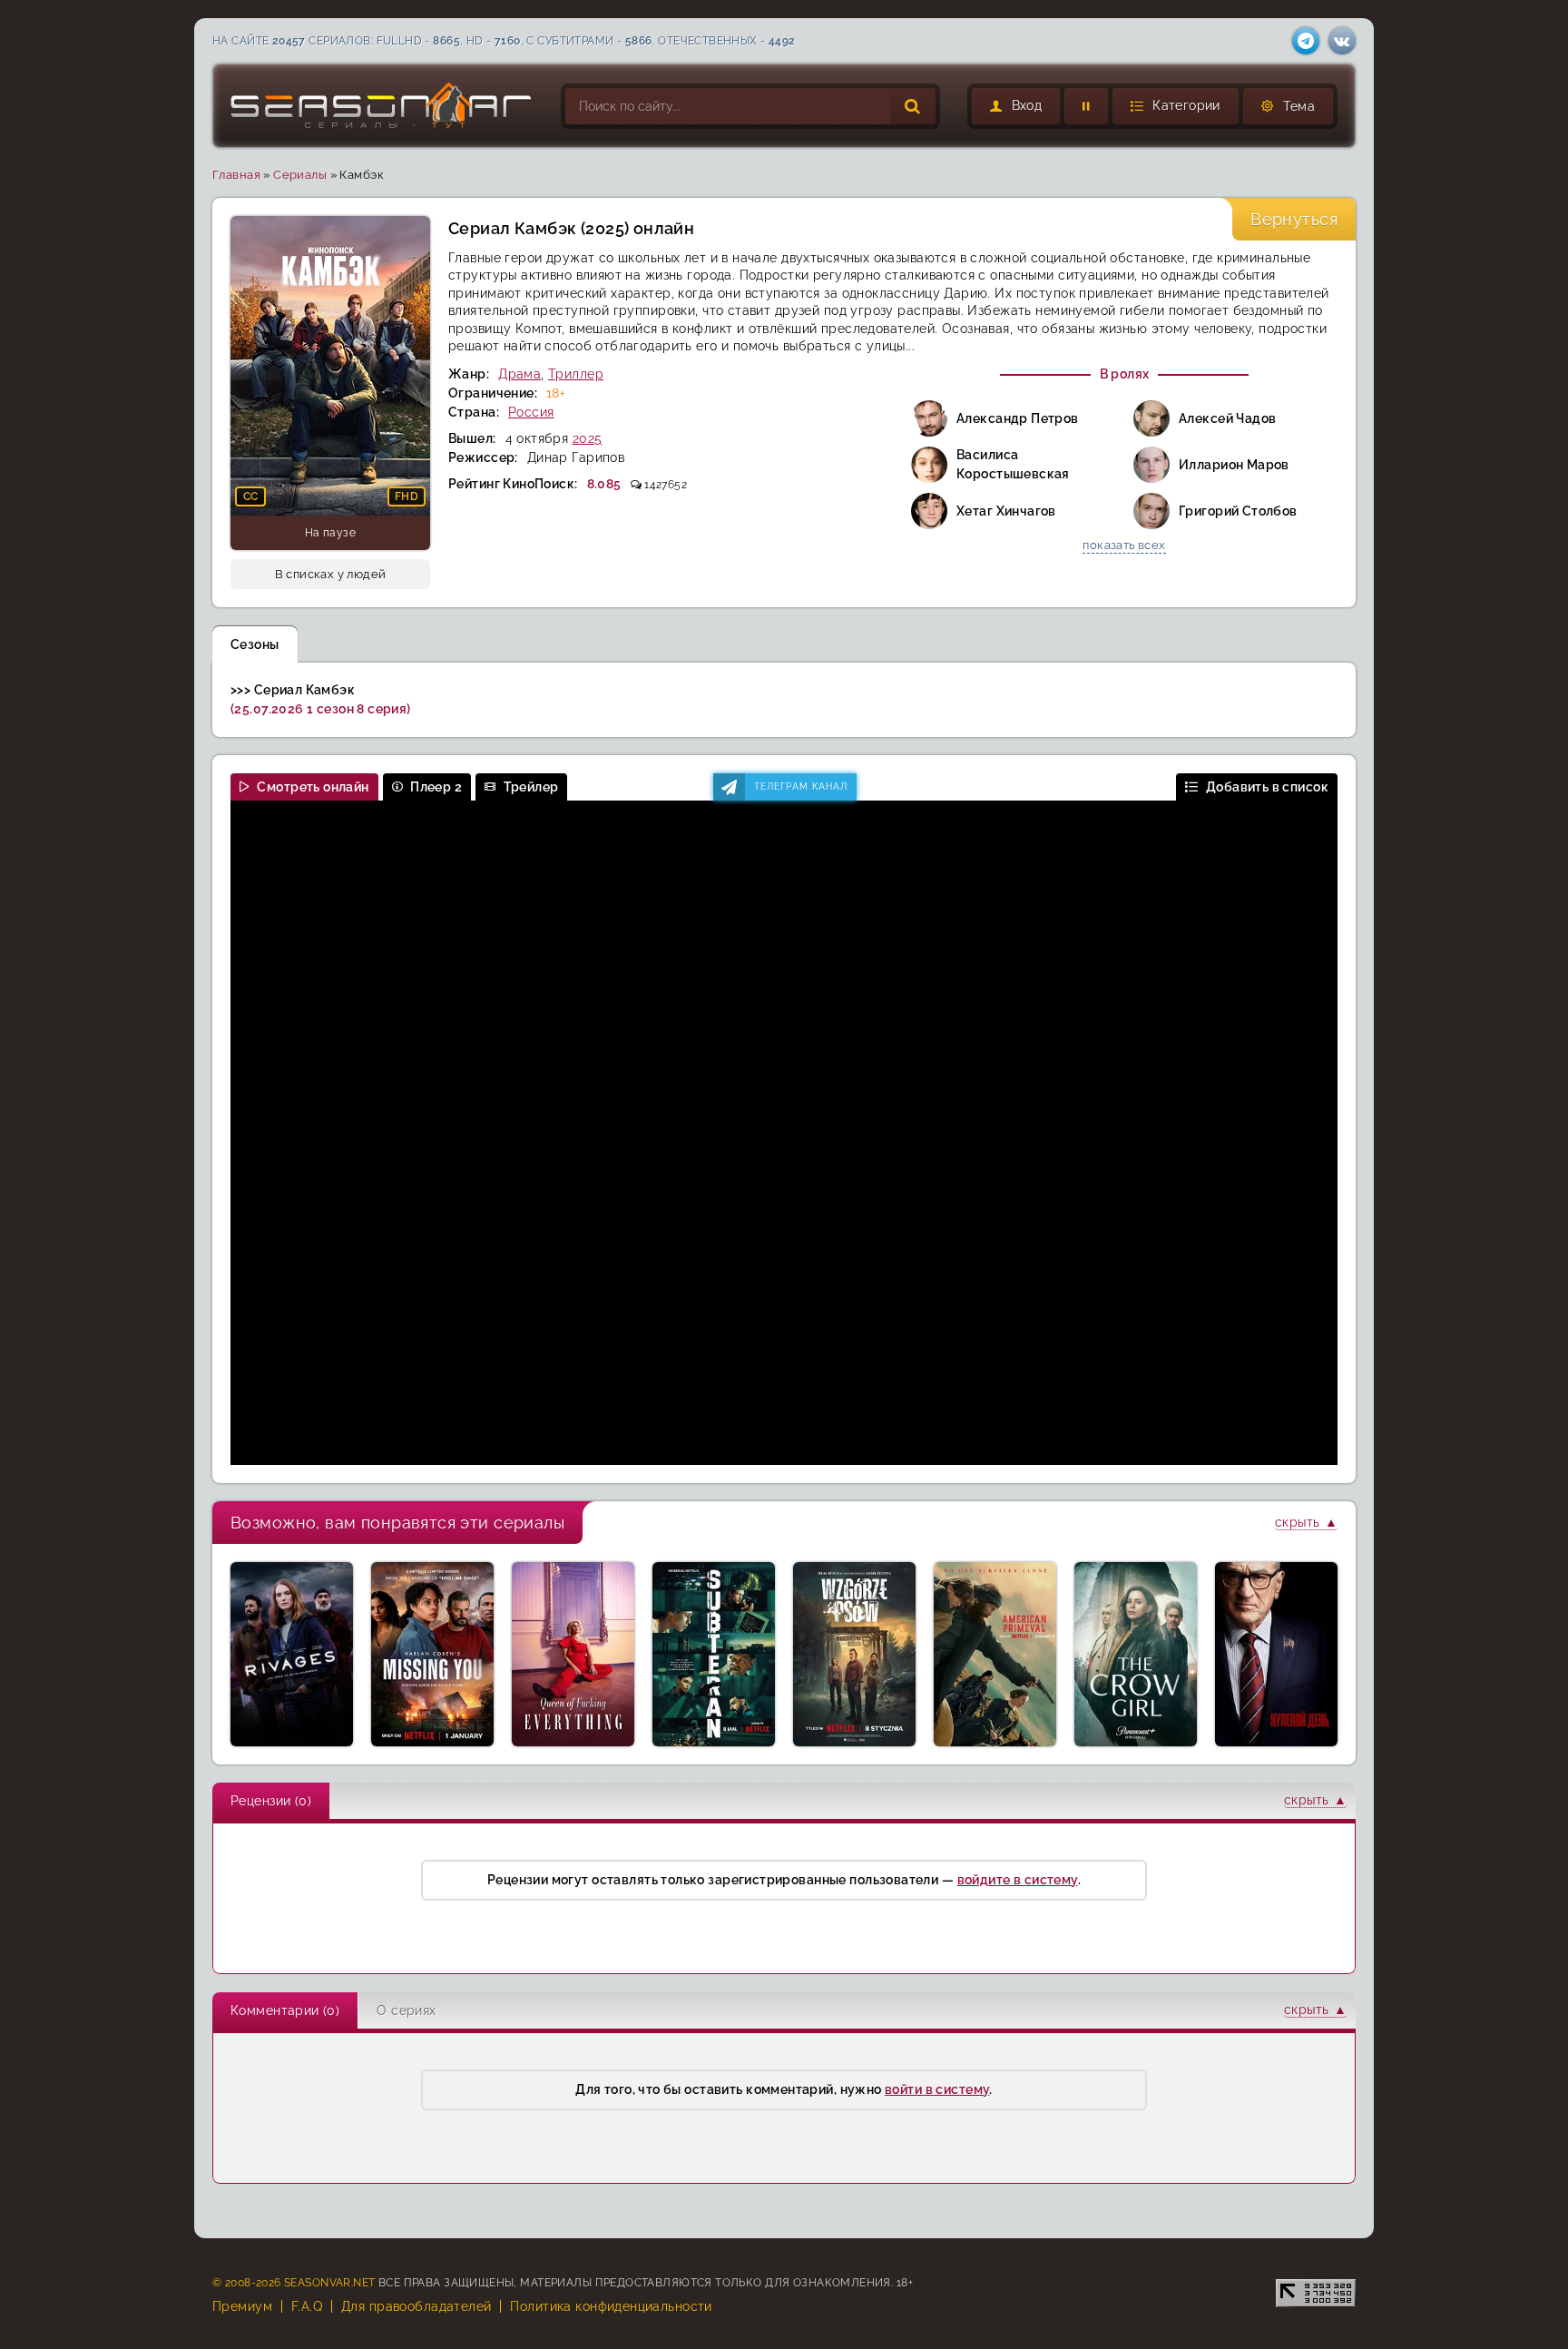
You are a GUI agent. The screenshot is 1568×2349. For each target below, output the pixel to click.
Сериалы (300, 175)
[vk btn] (1342, 41)
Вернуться (1294, 219)
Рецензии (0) (271, 1801)
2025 (588, 438)
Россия (531, 412)
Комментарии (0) (285, 2010)
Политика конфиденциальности (611, 2306)
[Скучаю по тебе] (432, 1654)
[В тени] (714, 1654)
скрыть (1298, 1522)
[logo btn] (382, 106)
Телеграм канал (801, 786)
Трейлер (531, 787)
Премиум (242, 2306)
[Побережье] (292, 1654)
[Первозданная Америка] (995, 1654)
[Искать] (913, 106)
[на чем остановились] (1086, 106)
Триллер (576, 374)
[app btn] (1306, 41)
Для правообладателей (416, 2306)
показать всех (1124, 545)
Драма (519, 374)
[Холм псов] (854, 1654)
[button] (1176, 106)
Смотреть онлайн (313, 787)
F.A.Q (307, 2306)
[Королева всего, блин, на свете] (573, 1654)
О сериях (406, 2010)
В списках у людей (331, 574)
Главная (236, 175)
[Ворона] (1136, 1654)
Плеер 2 (436, 787)
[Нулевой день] (1276, 1654)
